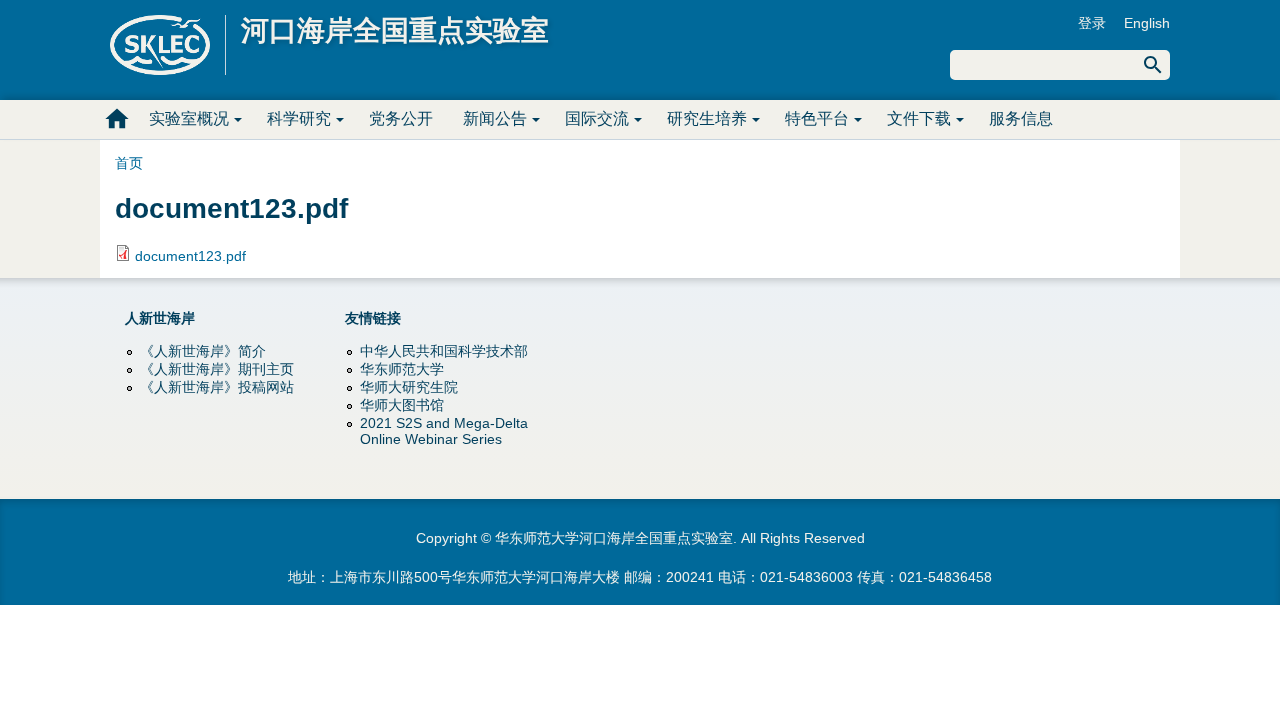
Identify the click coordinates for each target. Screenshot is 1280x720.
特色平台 (817, 118)
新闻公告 (495, 118)
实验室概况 (189, 118)
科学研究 (299, 118)
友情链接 (373, 318)
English (1147, 23)
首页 (117, 119)
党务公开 (401, 118)
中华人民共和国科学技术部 (444, 351)
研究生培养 (707, 118)
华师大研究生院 (409, 387)
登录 (1092, 23)
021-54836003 (806, 577)
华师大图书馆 (402, 405)
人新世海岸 (160, 318)
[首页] (168, 45)
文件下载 (919, 118)
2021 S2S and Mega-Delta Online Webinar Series (444, 431)
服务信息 (1021, 118)
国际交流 (597, 118)
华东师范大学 (402, 369)
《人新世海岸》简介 (203, 351)
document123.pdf (190, 256)
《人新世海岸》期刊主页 (217, 369)
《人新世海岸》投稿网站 (217, 387)
